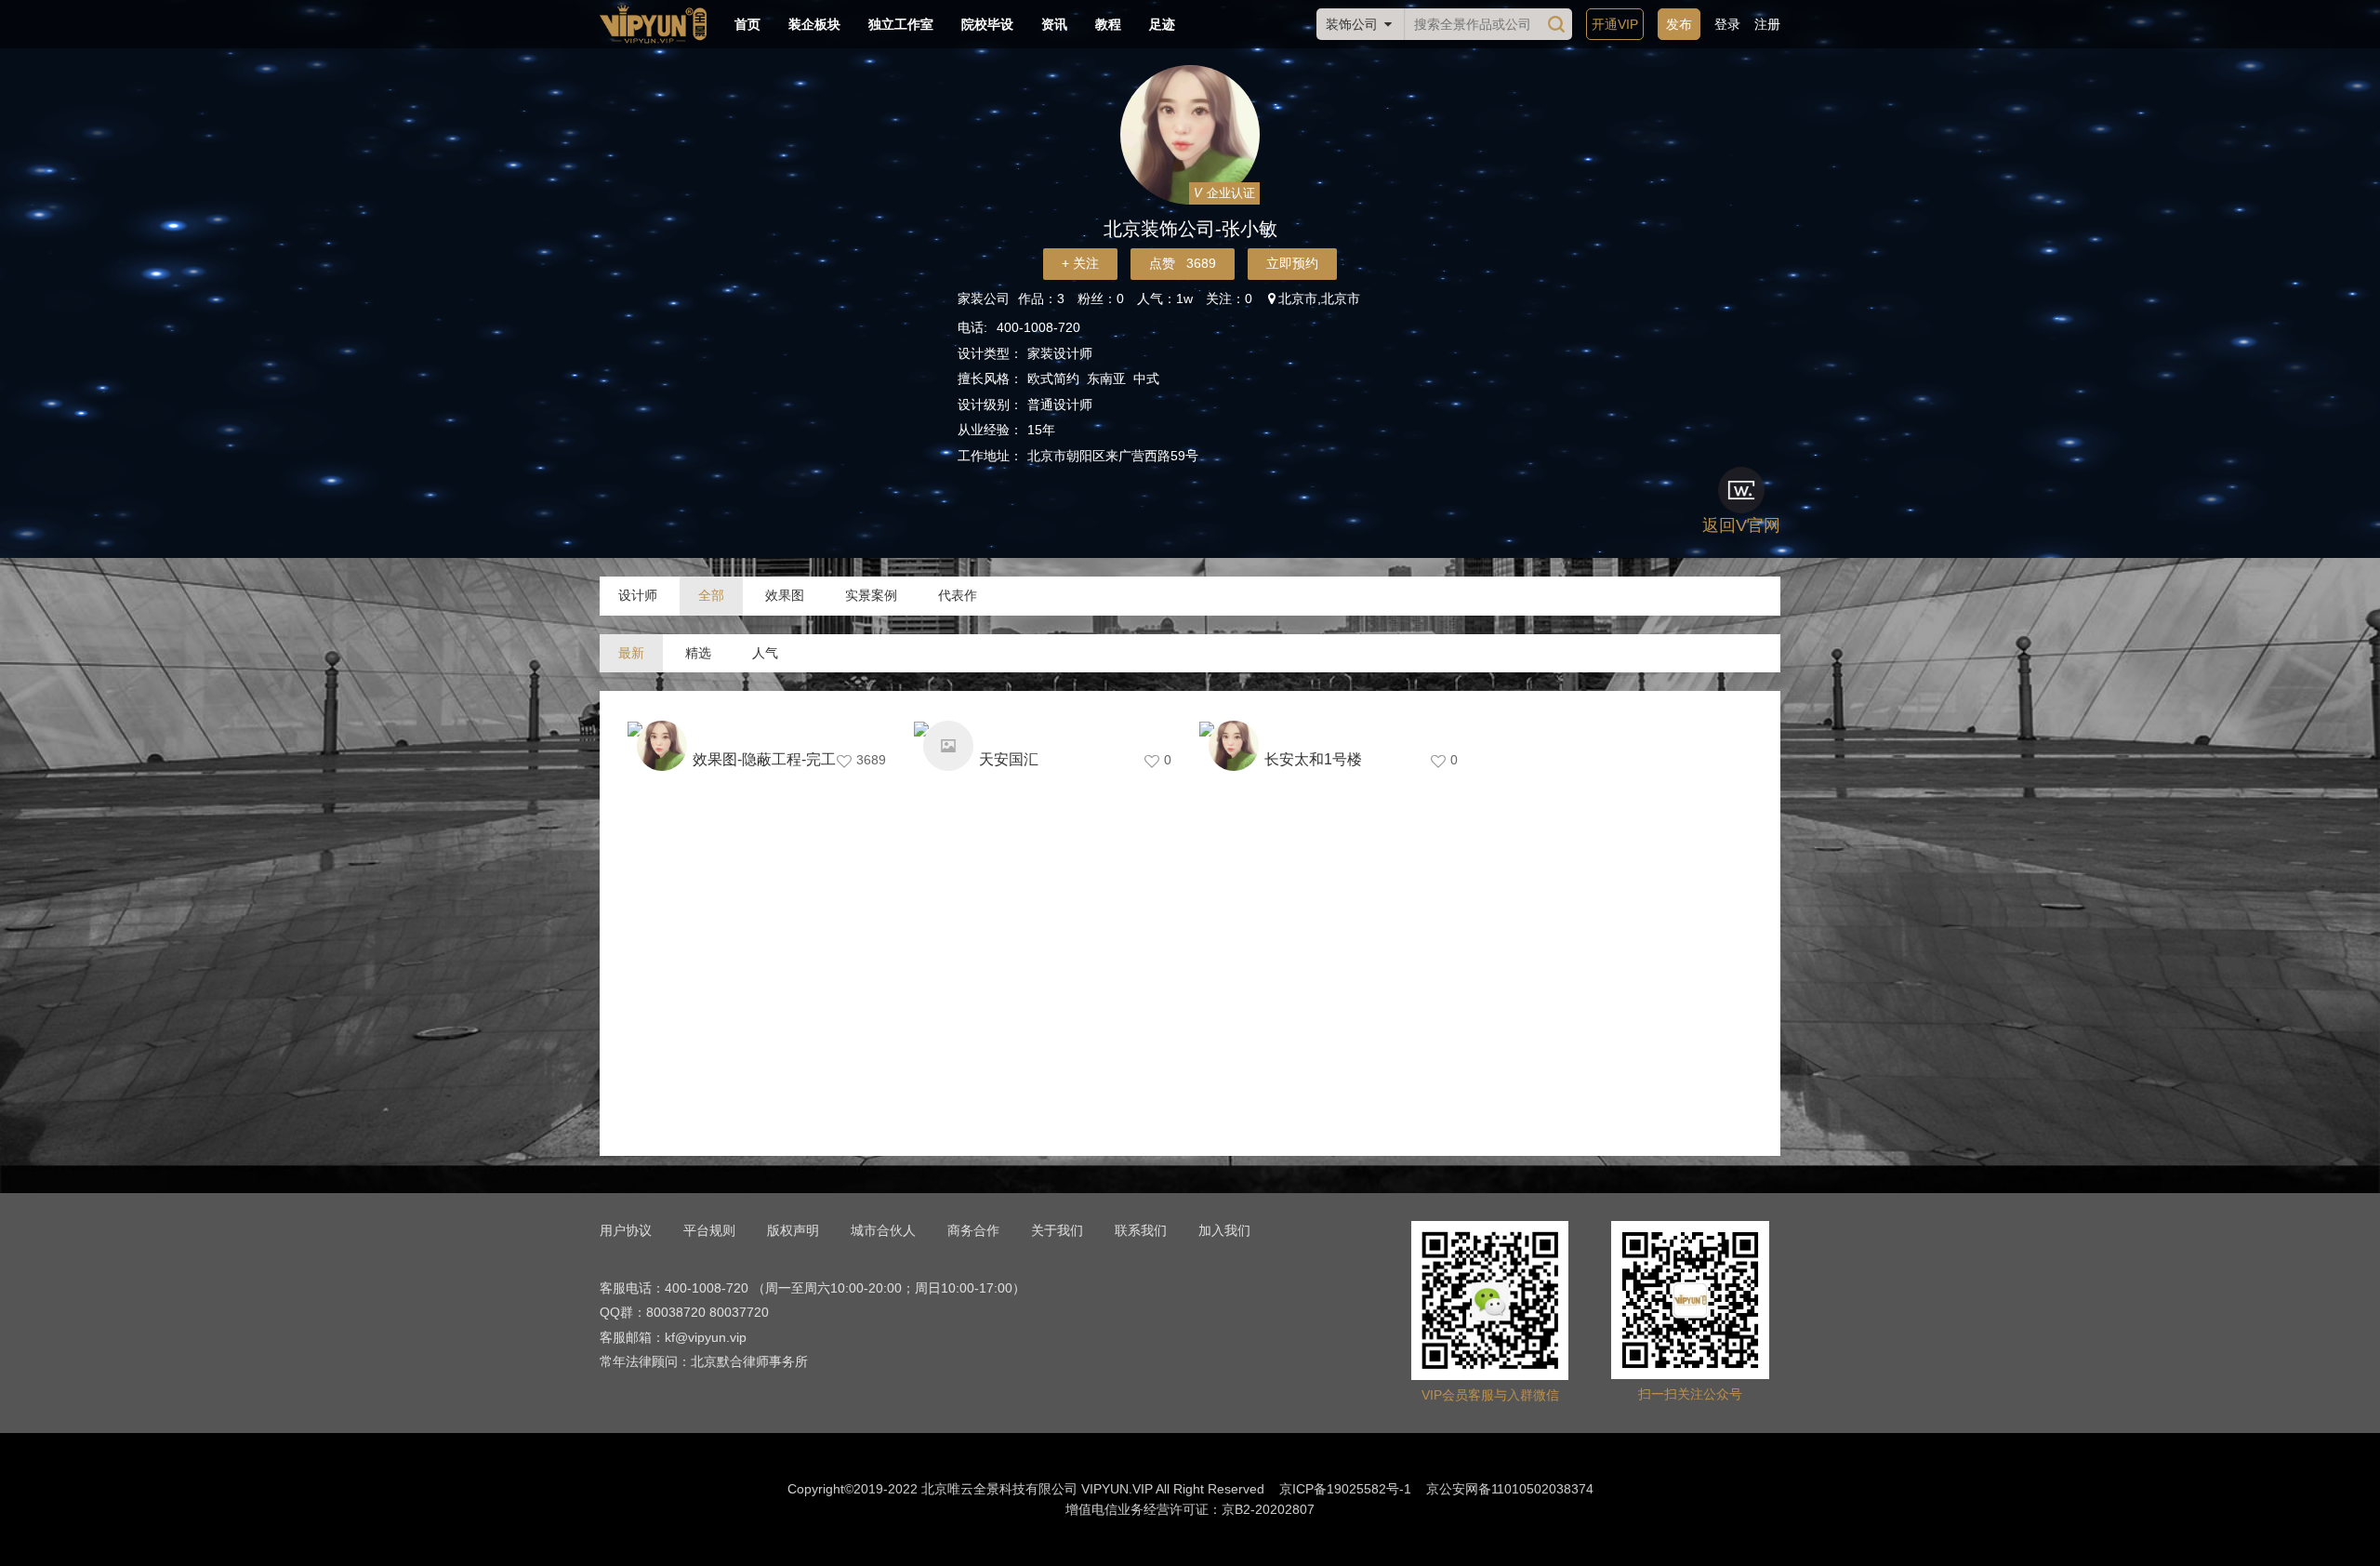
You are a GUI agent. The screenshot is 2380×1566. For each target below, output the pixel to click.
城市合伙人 (883, 1230)
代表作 (958, 595)
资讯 (1054, 24)
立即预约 (1292, 263)
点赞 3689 (1183, 263)
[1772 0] (1048, 729)
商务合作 (973, 1230)
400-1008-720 (1038, 327)
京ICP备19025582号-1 (1345, 1489)
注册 (1767, 24)
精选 (698, 653)
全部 (711, 595)
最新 (631, 653)
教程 (1108, 24)
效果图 (785, 595)
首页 (747, 24)
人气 (765, 653)
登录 (1727, 24)
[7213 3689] (761, 729)
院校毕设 (987, 24)
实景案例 (871, 595)
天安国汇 (1009, 759)
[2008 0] (1333, 729)
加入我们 (1224, 1230)
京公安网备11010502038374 (1510, 1489)
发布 (1679, 24)
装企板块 (814, 24)
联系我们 (1141, 1230)
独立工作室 (901, 24)
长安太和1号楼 (1313, 759)
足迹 (1162, 24)
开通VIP (1615, 24)
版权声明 (793, 1230)
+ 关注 (1080, 263)
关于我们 (1057, 1230)
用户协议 (626, 1230)
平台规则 (709, 1230)
